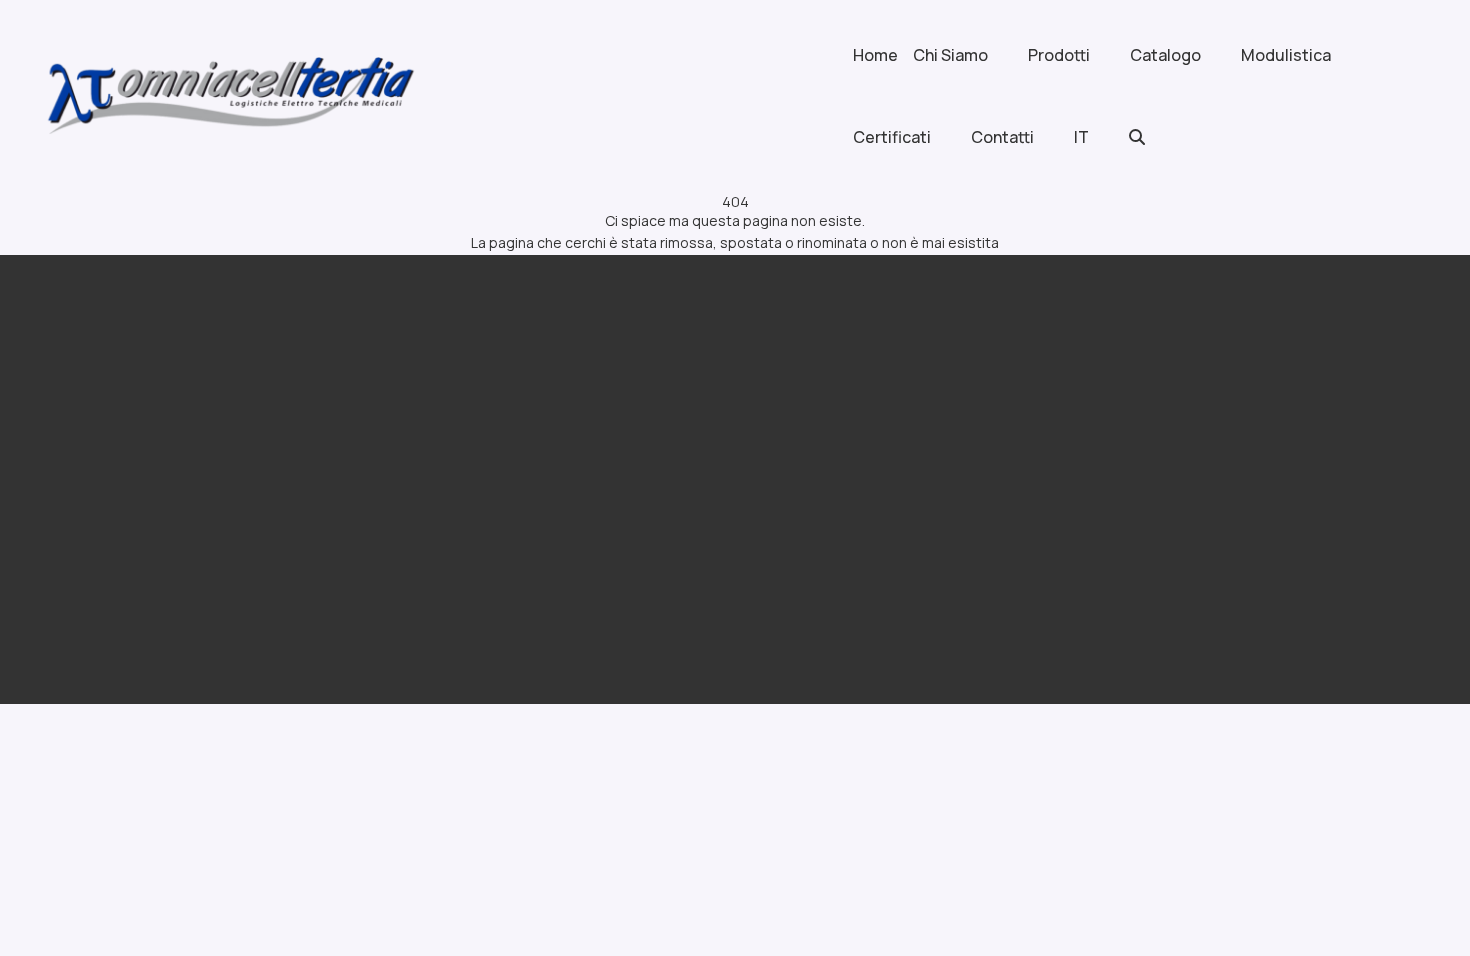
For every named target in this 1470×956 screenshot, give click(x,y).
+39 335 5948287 (1182, 503)
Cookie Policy (233, 594)
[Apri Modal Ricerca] (1157, 137)
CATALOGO (813, 458)
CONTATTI (480, 544)
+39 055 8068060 (1183, 471)
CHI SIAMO (479, 458)
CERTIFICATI (486, 501)
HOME (460, 415)
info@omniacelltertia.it (1206, 567)
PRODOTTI (810, 415)
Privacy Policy (133, 594)
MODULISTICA (823, 501)
